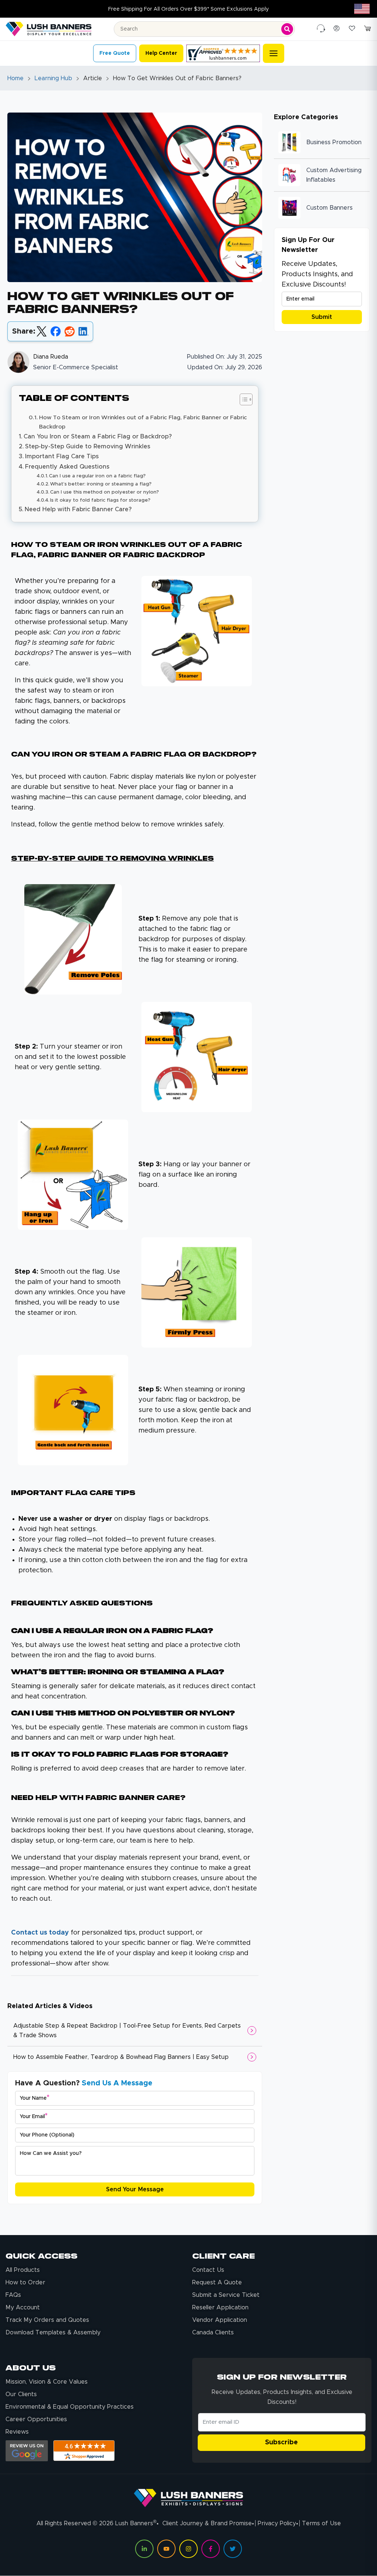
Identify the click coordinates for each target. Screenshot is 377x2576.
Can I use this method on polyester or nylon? (105, 492)
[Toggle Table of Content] (242, 399)
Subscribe (281, 2442)
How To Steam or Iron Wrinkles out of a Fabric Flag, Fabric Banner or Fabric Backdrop (143, 422)
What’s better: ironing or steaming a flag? (101, 484)
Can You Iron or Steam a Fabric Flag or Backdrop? (98, 437)
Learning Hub (53, 78)
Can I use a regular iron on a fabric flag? (97, 476)
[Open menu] (274, 53)
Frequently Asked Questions (67, 467)
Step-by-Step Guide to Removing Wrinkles (88, 446)
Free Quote (115, 53)
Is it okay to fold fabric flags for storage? (100, 500)
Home (15, 78)
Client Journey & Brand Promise (207, 2523)
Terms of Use (321, 2523)
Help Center (161, 53)
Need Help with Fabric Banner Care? (78, 509)
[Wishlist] (352, 29)
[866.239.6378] (321, 29)
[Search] (287, 29)
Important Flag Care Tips (62, 456)
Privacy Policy (277, 2523)
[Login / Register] (337, 29)
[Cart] (367, 29)
